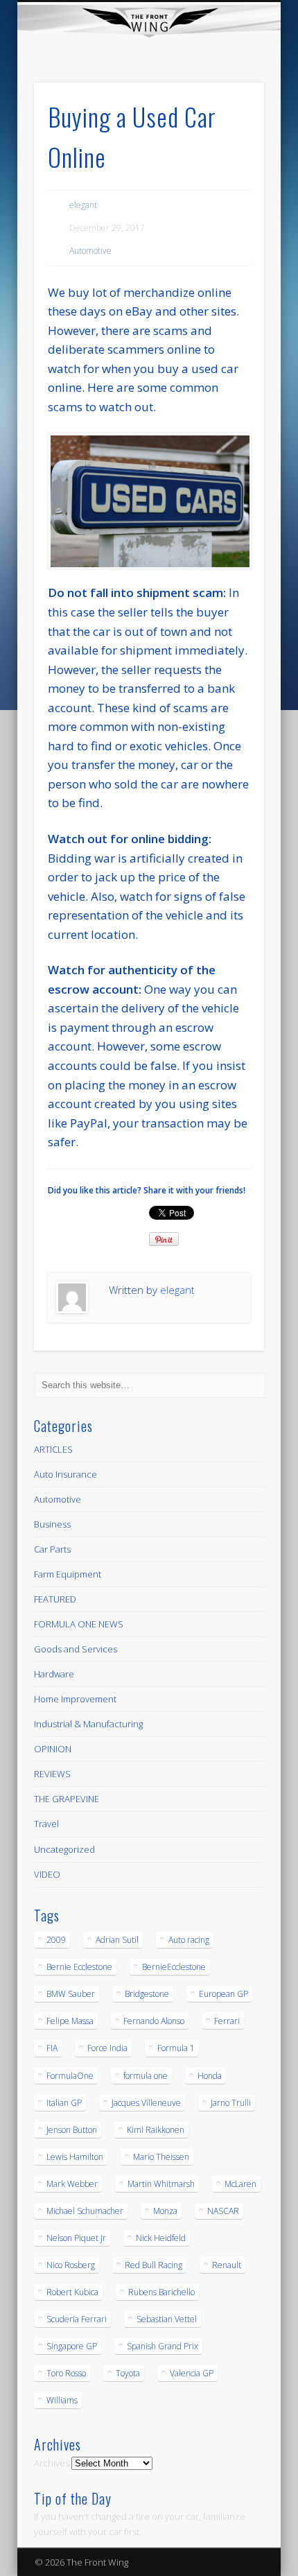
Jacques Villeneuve (146, 2103)
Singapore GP (72, 2346)
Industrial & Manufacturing (88, 1724)
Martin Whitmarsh (161, 2184)
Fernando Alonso (154, 2021)
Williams (62, 2400)
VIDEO (47, 1874)
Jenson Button (72, 2130)
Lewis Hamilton (75, 2157)
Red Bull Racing (154, 2265)
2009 (56, 1940)
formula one (146, 2076)
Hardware (54, 1674)
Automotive (90, 251)
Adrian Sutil (117, 1940)
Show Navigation (230, 124)
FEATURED (55, 1599)
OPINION (53, 1749)
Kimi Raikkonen (156, 2130)
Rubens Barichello (161, 2292)
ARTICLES (53, 1449)
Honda (210, 2076)
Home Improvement (75, 1699)
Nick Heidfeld (161, 2238)
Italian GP (64, 2103)
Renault (227, 2265)
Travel (46, 1824)
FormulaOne (70, 2076)
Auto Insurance (65, 1474)
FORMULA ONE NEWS (79, 1624)
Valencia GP (192, 2373)
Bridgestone (147, 1994)
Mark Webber (72, 2184)
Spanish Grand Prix (163, 2346)
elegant (83, 205)
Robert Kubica (72, 2292)
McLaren (240, 2184)
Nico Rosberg (71, 2265)
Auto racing (189, 1940)
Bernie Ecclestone (79, 1967)
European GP (223, 1994)
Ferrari (227, 2021)
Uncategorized (64, 1849)
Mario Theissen (161, 2157)
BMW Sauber (71, 1994)
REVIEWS (52, 1774)
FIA (52, 2048)
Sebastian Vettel (167, 2319)
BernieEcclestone (174, 1967)
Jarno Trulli (231, 2103)
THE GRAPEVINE (67, 1799)
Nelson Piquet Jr (76, 2238)
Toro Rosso (66, 2373)
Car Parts (52, 1549)
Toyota (128, 2373)
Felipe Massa (70, 2021)
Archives (52, 2463)
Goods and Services (76, 1649)
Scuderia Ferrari (77, 2319)
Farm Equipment (68, 1574)
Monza (165, 2211)
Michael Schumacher (85, 2211)
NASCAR (223, 2211)
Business (52, 1524)
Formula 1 (176, 2048)
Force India (107, 2048)
